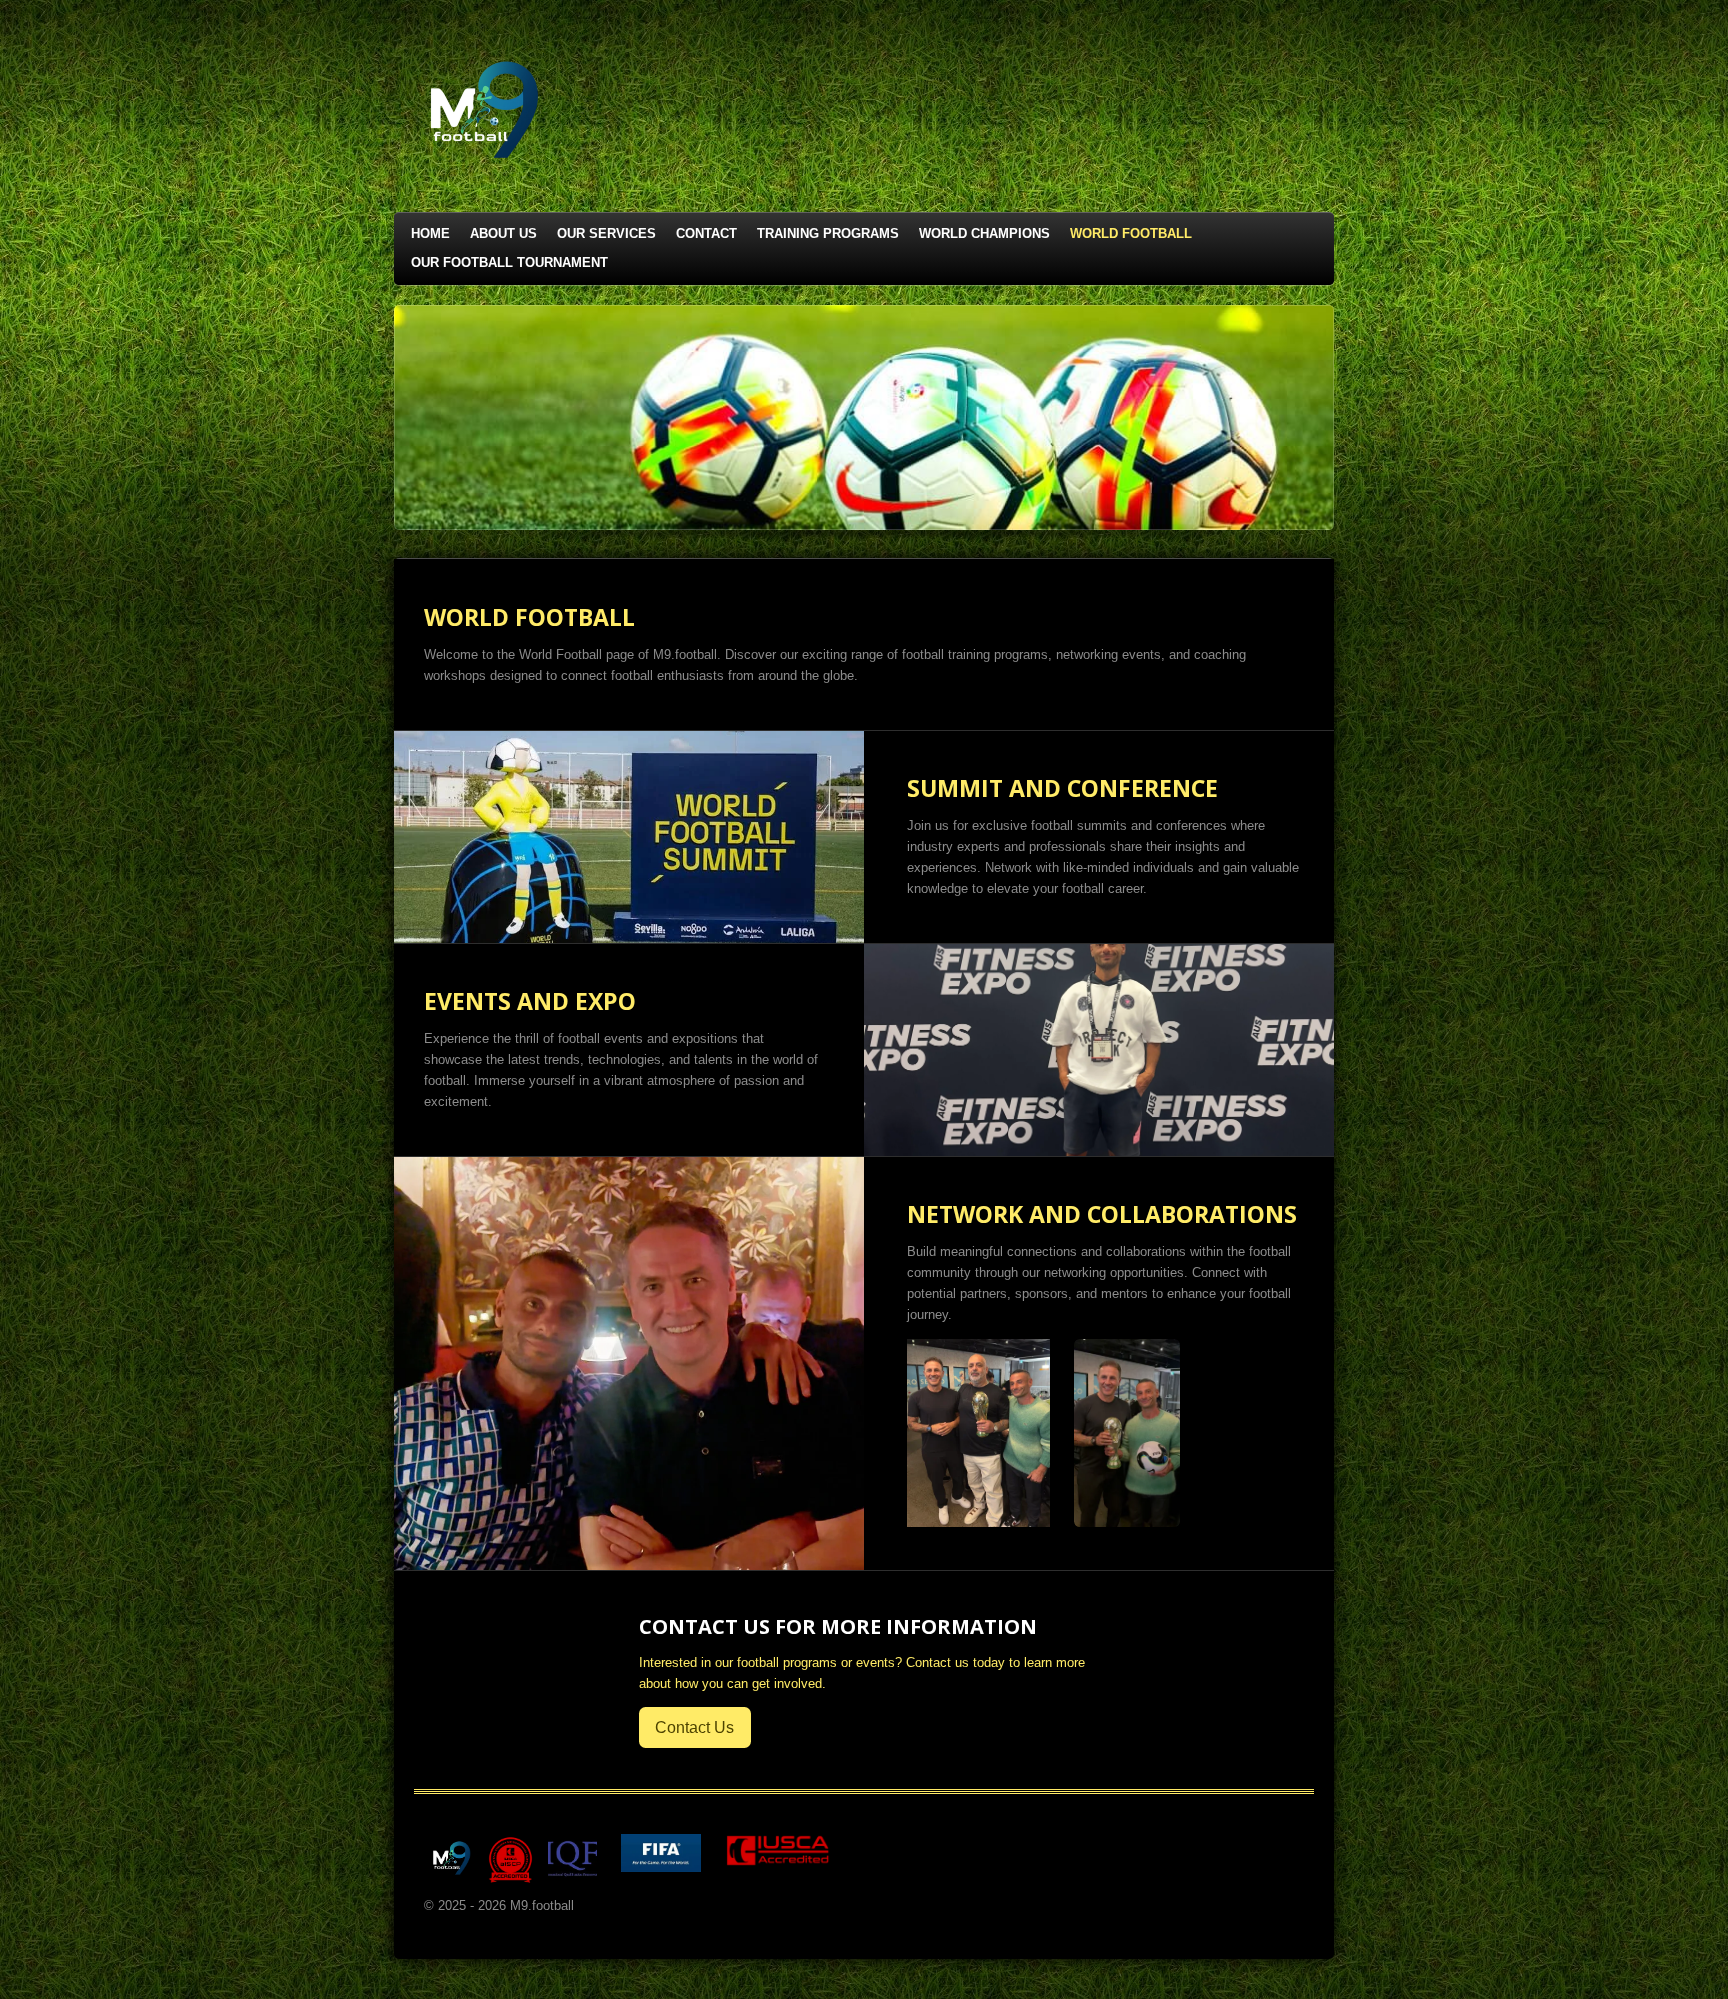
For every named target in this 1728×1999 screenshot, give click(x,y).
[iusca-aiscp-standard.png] (510, 1858)
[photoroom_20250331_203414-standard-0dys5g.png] (449, 1858)
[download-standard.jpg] (572, 1858)
